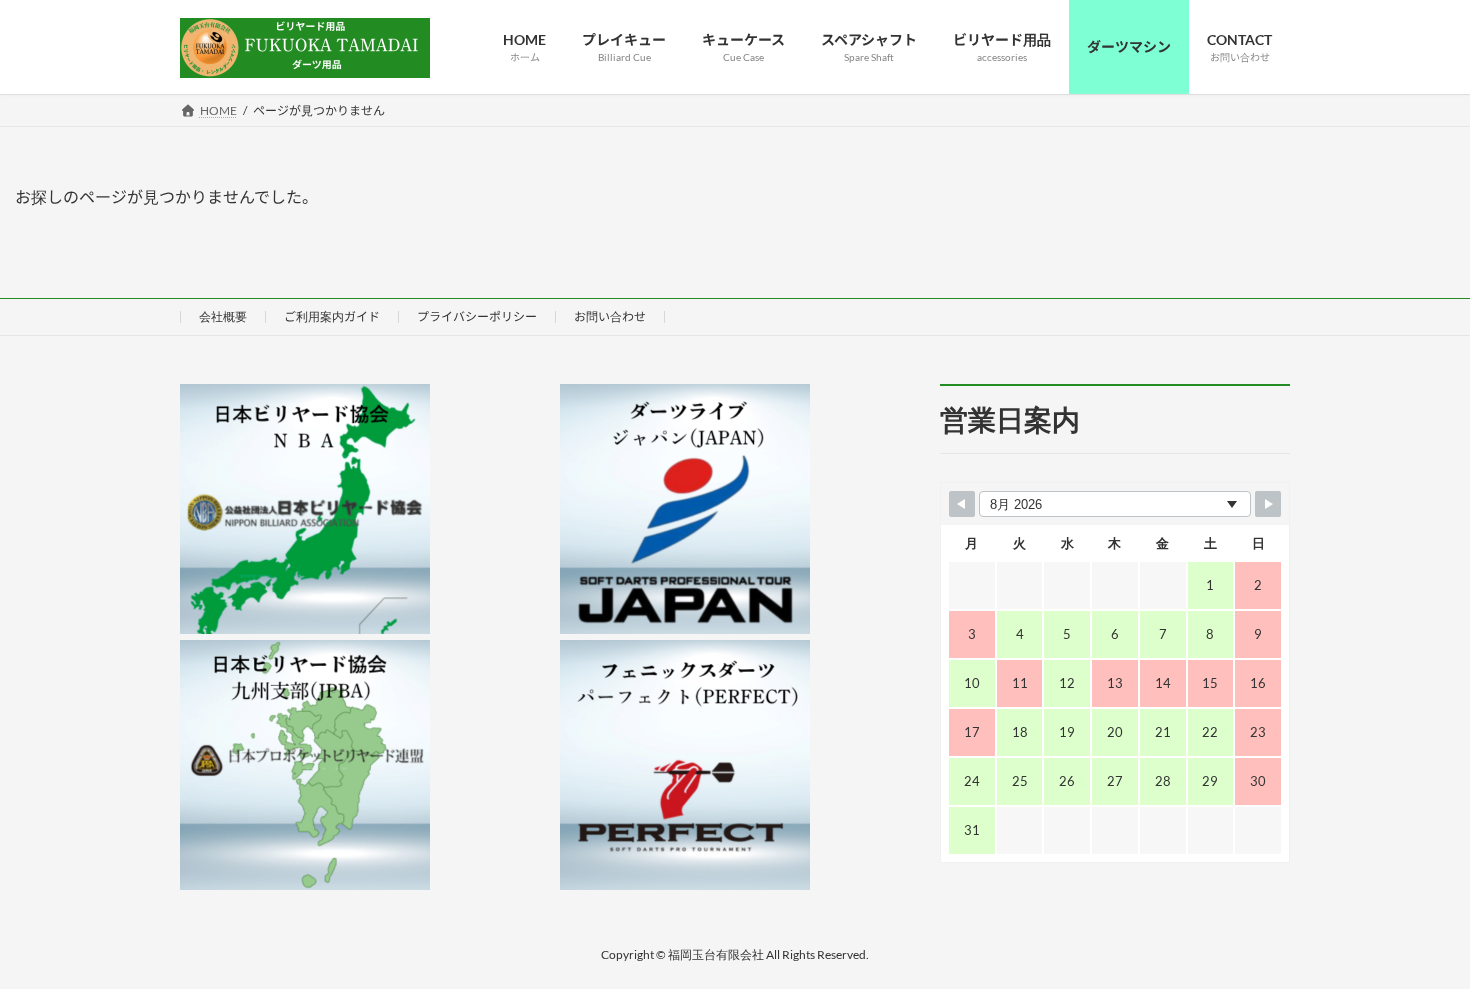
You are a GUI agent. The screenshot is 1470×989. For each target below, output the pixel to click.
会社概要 (223, 316)
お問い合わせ (610, 316)
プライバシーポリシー (477, 316)
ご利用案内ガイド (332, 316)
